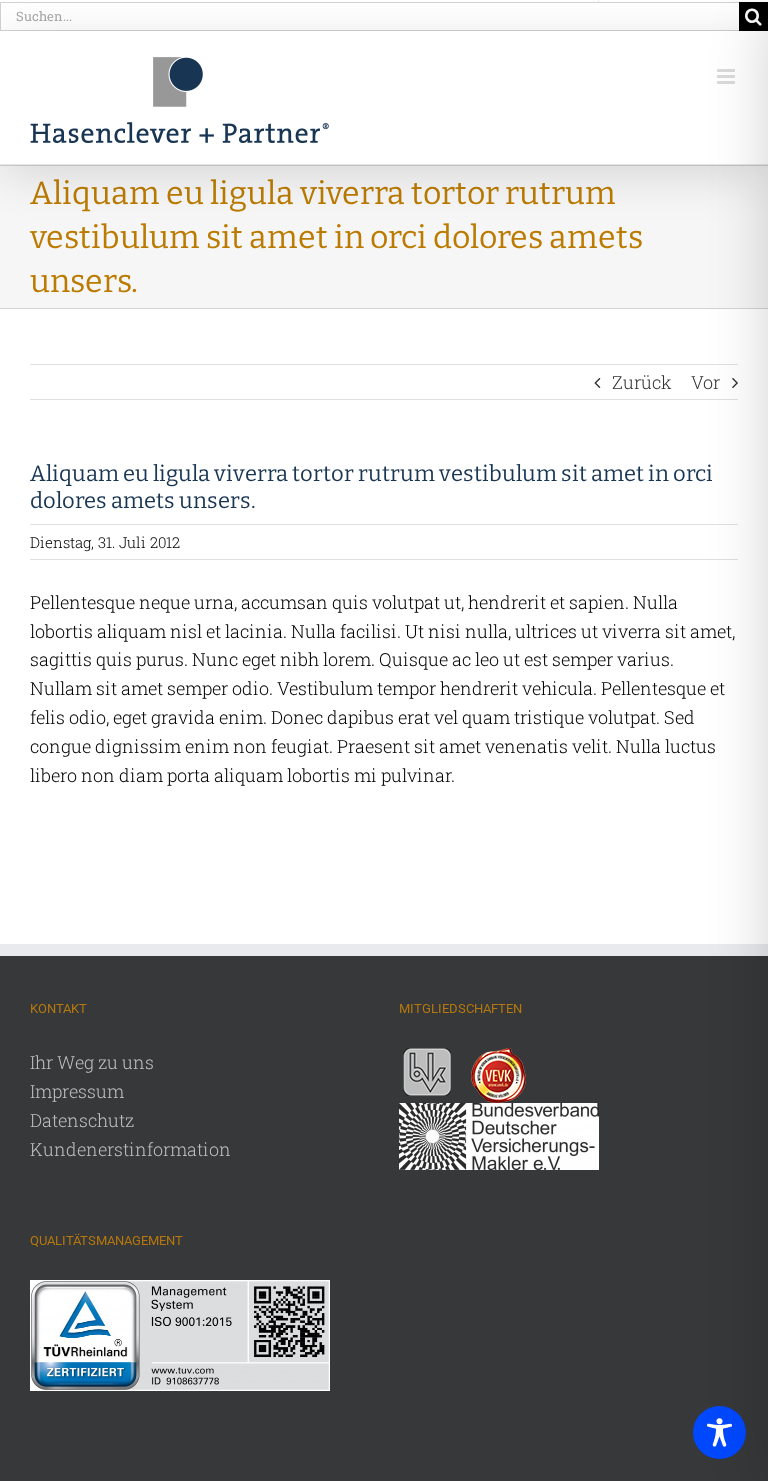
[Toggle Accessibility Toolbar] (719, 1432)
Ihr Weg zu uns (92, 1062)
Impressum (77, 1091)
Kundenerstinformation (130, 1149)
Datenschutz (82, 1120)
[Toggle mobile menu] (727, 76)
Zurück (642, 382)
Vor (705, 382)
